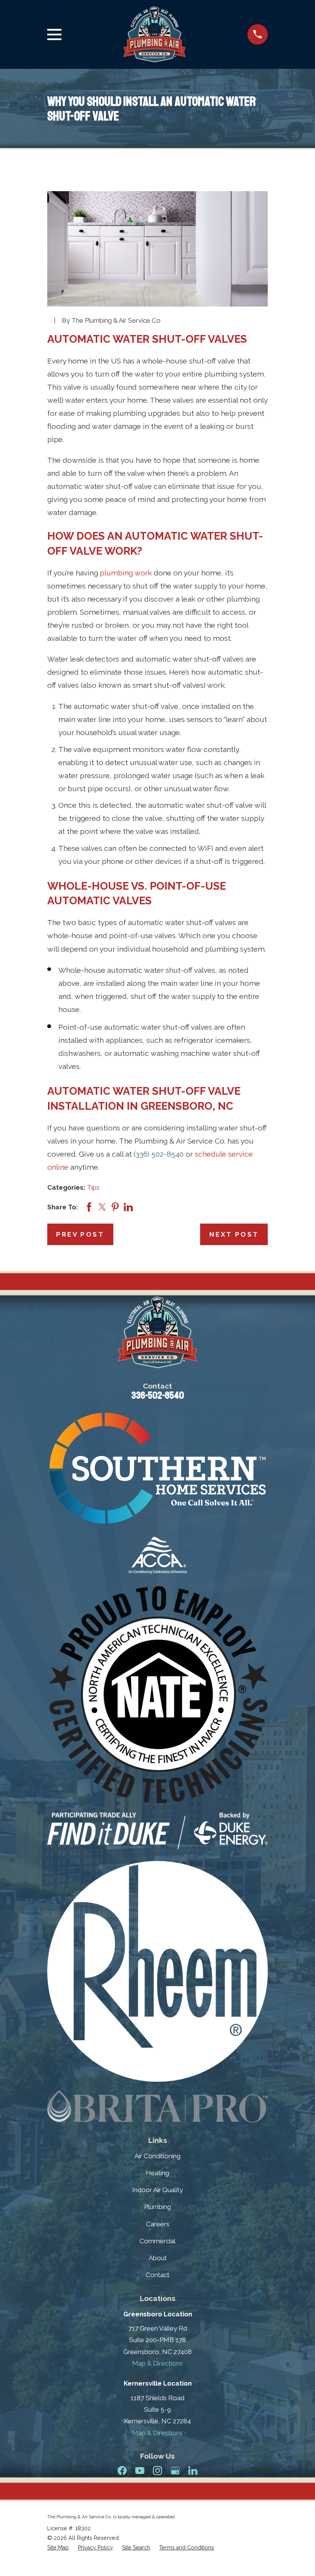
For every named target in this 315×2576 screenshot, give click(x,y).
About (158, 2258)
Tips (93, 1187)
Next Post (234, 1234)
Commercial (157, 2241)
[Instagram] (157, 2471)
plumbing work (126, 573)
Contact (157, 2275)
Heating (157, 2173)
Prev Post (80, 1234)
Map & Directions (157, 2363)
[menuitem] (58, 2548)
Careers (158, 2224)
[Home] (154, 34)
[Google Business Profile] (175, 2471)
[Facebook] (122, 2471)
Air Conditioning (157, 2156)
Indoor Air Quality (157, 2190)
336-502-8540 (158, 1396)
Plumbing (157, 2207)
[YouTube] (140, 2471)
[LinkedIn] (193, 2471)
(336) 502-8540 (159, 1154)
